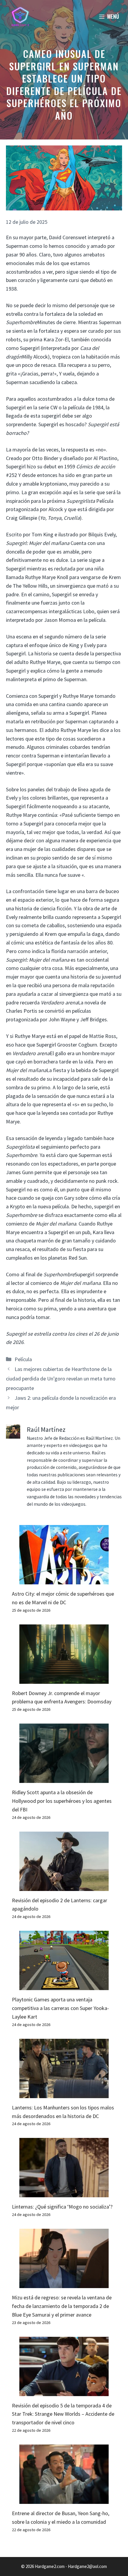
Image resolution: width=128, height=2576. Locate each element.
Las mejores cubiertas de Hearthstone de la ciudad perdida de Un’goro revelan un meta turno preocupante (61, 1379)
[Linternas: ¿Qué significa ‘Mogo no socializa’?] (64, 2193)
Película (23, 1359)
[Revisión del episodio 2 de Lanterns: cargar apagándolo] (64, 1886)
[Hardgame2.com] (20, 16)
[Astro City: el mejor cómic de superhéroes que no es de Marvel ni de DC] (64, 1580)
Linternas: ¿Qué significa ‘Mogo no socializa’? (62, 2207)
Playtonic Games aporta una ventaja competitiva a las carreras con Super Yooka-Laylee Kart (60, 2008)
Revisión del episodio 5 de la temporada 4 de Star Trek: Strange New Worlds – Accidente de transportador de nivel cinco (63, 2414)
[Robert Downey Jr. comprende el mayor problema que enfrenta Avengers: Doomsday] (64, 1679)
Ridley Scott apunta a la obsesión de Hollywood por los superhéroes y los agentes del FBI (62, 1801)
